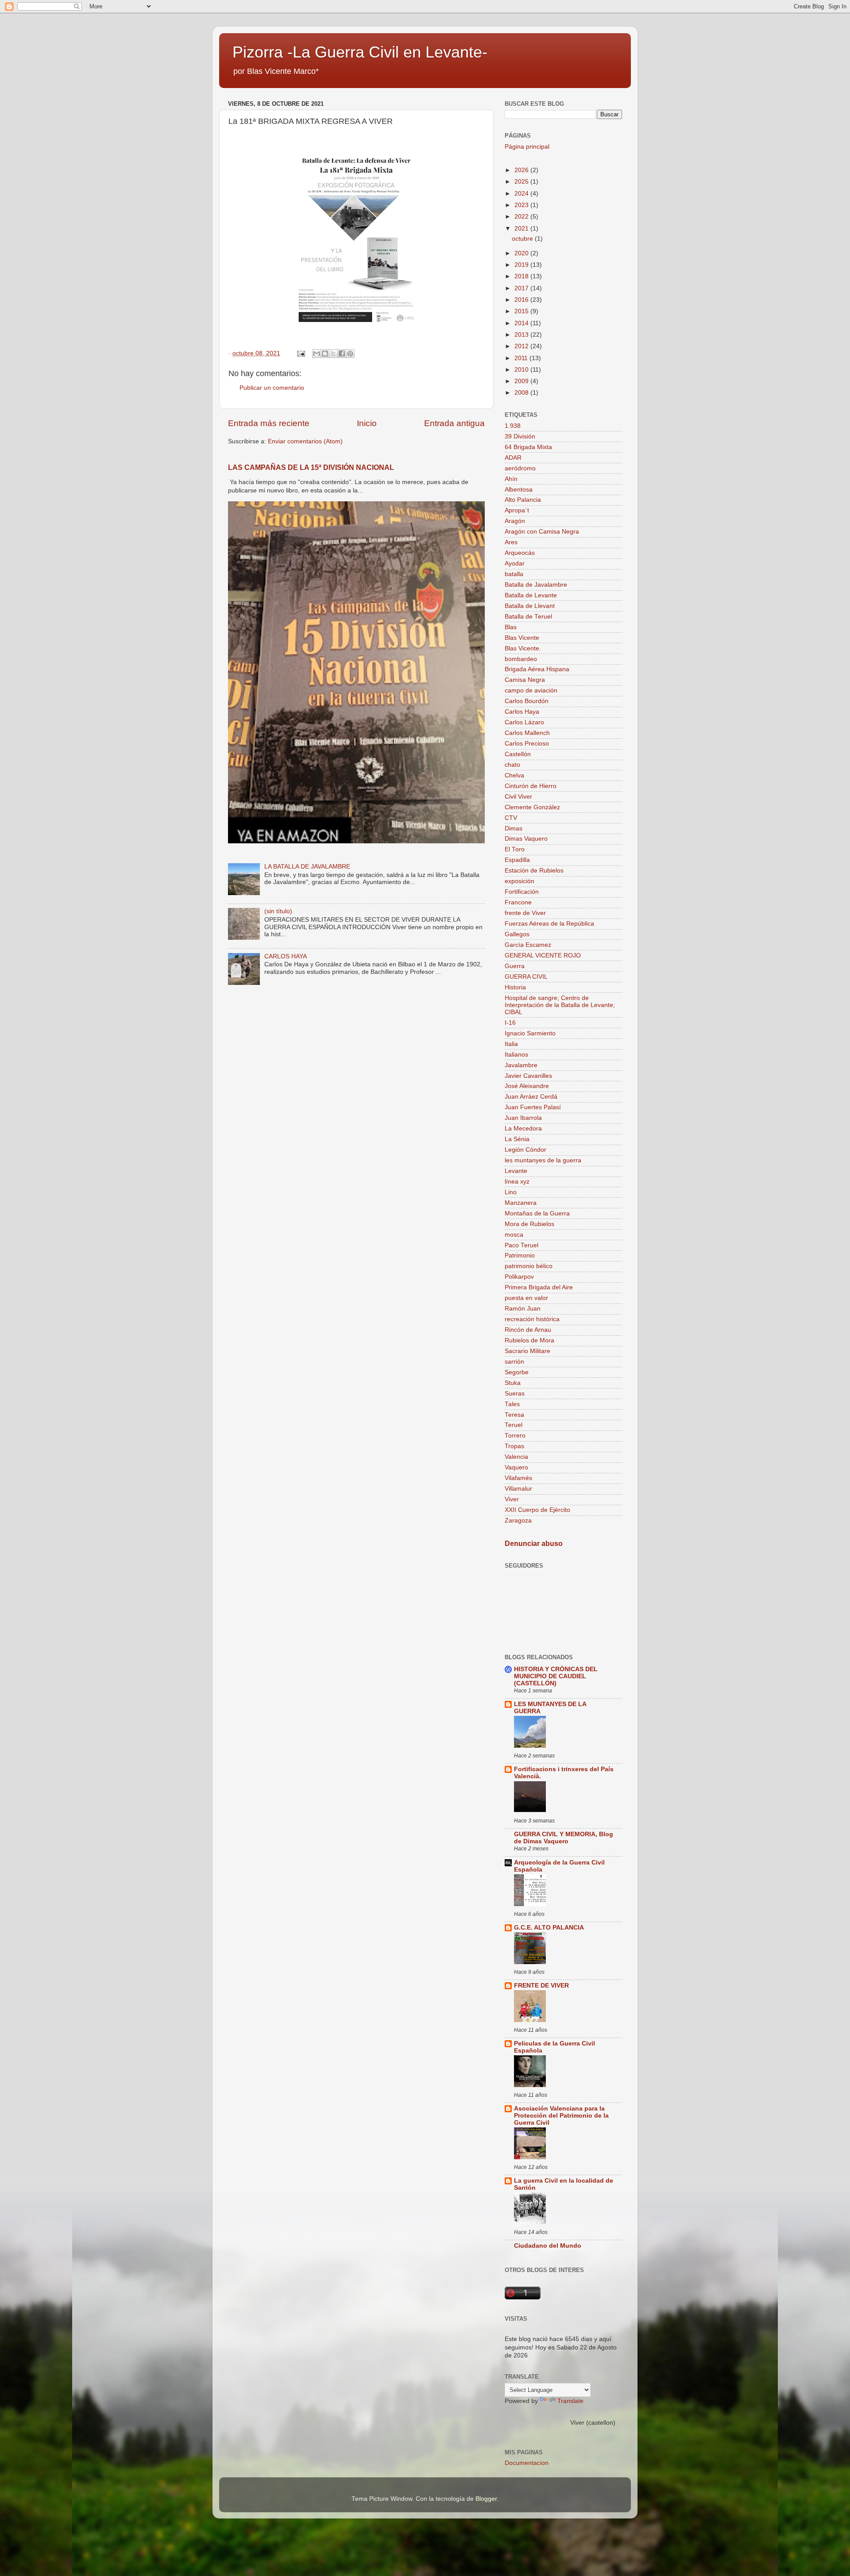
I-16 (510, 1023)
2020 (522, 253)
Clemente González (532, 807)
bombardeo (521, 659)
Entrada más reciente (269, 423)
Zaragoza (518, 1521)
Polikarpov (519, 1277)
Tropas (514, 1446)
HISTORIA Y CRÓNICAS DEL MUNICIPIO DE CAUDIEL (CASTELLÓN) (556, 1676)
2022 (522, 217)
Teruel (514, 1425)
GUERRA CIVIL (526, 977)
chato (512, 765)
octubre (523, 239)
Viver (512, 1499)
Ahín (511, 479)
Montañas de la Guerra (537, 1213)
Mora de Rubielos (529, 1224)
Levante (516, 1171)
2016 (522, 300)
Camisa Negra (525, 680)
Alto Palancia (523, 500)
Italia (511, 1044)
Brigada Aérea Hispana (537, 669)
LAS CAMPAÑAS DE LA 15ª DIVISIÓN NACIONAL (311, 467)
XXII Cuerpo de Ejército (537, 1510)
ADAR (513, 458)
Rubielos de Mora (529, 1340)
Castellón (518, 754)
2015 (522, 311)
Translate (570, 2401)
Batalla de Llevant (530, 606)
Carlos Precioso (527, 744)
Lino (511, 1192)
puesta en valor (526, 1298)
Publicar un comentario (272, 388)
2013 (522, 335)
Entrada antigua (454, 423)
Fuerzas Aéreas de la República (549, 924)
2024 (522, 194)
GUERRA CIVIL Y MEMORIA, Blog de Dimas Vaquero (564, 1838)
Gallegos (517, 934)
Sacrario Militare (527, 1351)
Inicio (367, 423)
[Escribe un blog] (325, 354)
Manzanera (521, 1203)
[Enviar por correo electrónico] (317, 354)
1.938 (513, 426)
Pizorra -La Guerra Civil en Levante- (360, 52)
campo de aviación (531, 690)
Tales (512, 1404)
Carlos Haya (522, 712)
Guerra (515, 966)
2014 (522, 323)
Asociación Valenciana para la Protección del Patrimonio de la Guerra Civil (561, 2116)
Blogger (486, 2499)
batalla (514, 574)
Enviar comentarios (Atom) (305, 441)
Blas (511, 627)
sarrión (514, 1362)
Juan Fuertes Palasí (533, 1107)
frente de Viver (525, 913)
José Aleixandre (527, 1086)
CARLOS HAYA (286, 956)
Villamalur (518, 1489)
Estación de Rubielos (534, 871)
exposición (520, 881)
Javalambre (521, 1065)
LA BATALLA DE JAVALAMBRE (307, 867)
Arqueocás (520, 553)
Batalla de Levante (531, 595)
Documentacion (527, 2463)
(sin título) (278, 911)
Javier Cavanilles (528, 1076)
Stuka (513, 1383)
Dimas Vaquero (526, 839)
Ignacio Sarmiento (530, 1033)
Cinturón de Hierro (531, 786)
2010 (522, 370)
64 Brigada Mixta (528, 447)
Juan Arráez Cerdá (531, 1097)
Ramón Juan (523, 1309)
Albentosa (519, 490)
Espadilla (517, 860)
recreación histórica (532, 1319)
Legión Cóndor (525, 1150)
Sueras (515, 1394)
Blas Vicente (522, 638)
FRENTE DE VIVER (541, 1986)
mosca (514, 1235)
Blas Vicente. (523, 648)
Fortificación (522, 892)
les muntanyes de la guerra (543, 1160)
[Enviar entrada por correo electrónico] (300, 353)
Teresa (514, 1415)
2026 (522, 170)
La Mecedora (523, 1128)
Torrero (515, 1436)
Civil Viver (518, 797)
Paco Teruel (522, 1245)
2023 (522, 205)
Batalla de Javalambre (536, 585)
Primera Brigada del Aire (539, 1287)
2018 (522, 276)
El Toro (515, 849)
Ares (511, 542)
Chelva (514, 775)
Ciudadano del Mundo (548, 2246)
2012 (522, 346)
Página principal (527, 147)
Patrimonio (520, 1255)
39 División (520, 436)
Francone (518, 902)
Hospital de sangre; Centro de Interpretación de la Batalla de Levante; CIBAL (560, 1005)
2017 (522, 288)
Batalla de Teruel (528, 617)
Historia (515, 987)
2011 (522, 358)
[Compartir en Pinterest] (350, 354)
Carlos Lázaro (524, 722)
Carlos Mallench (527, 733)
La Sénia (517, 1139)
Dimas (514, 829)
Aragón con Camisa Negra (542, 532)
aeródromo (520, 468)
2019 (522, 265)
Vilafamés (518, 1478)
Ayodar (515, 563)
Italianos (516, 1055)
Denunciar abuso (534, 1544)
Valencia (516, 1457)
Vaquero (516, 1467)
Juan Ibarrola (523, 1118)
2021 (522, 229)
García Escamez (528, 945)
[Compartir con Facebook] (342, 354)
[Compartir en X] (333, 354)
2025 (522, 182)
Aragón (515, 521)
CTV (511, 818)
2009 (522, 381)
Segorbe (517, 1372)
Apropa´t (517, 510)
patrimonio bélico (529, 1266)
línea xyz (517, 1182)
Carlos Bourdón (527, 701)
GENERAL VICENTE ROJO (543, 955)
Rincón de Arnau (528, 1330)
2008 (522, 393)
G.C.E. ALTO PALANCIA (549, 1928)
